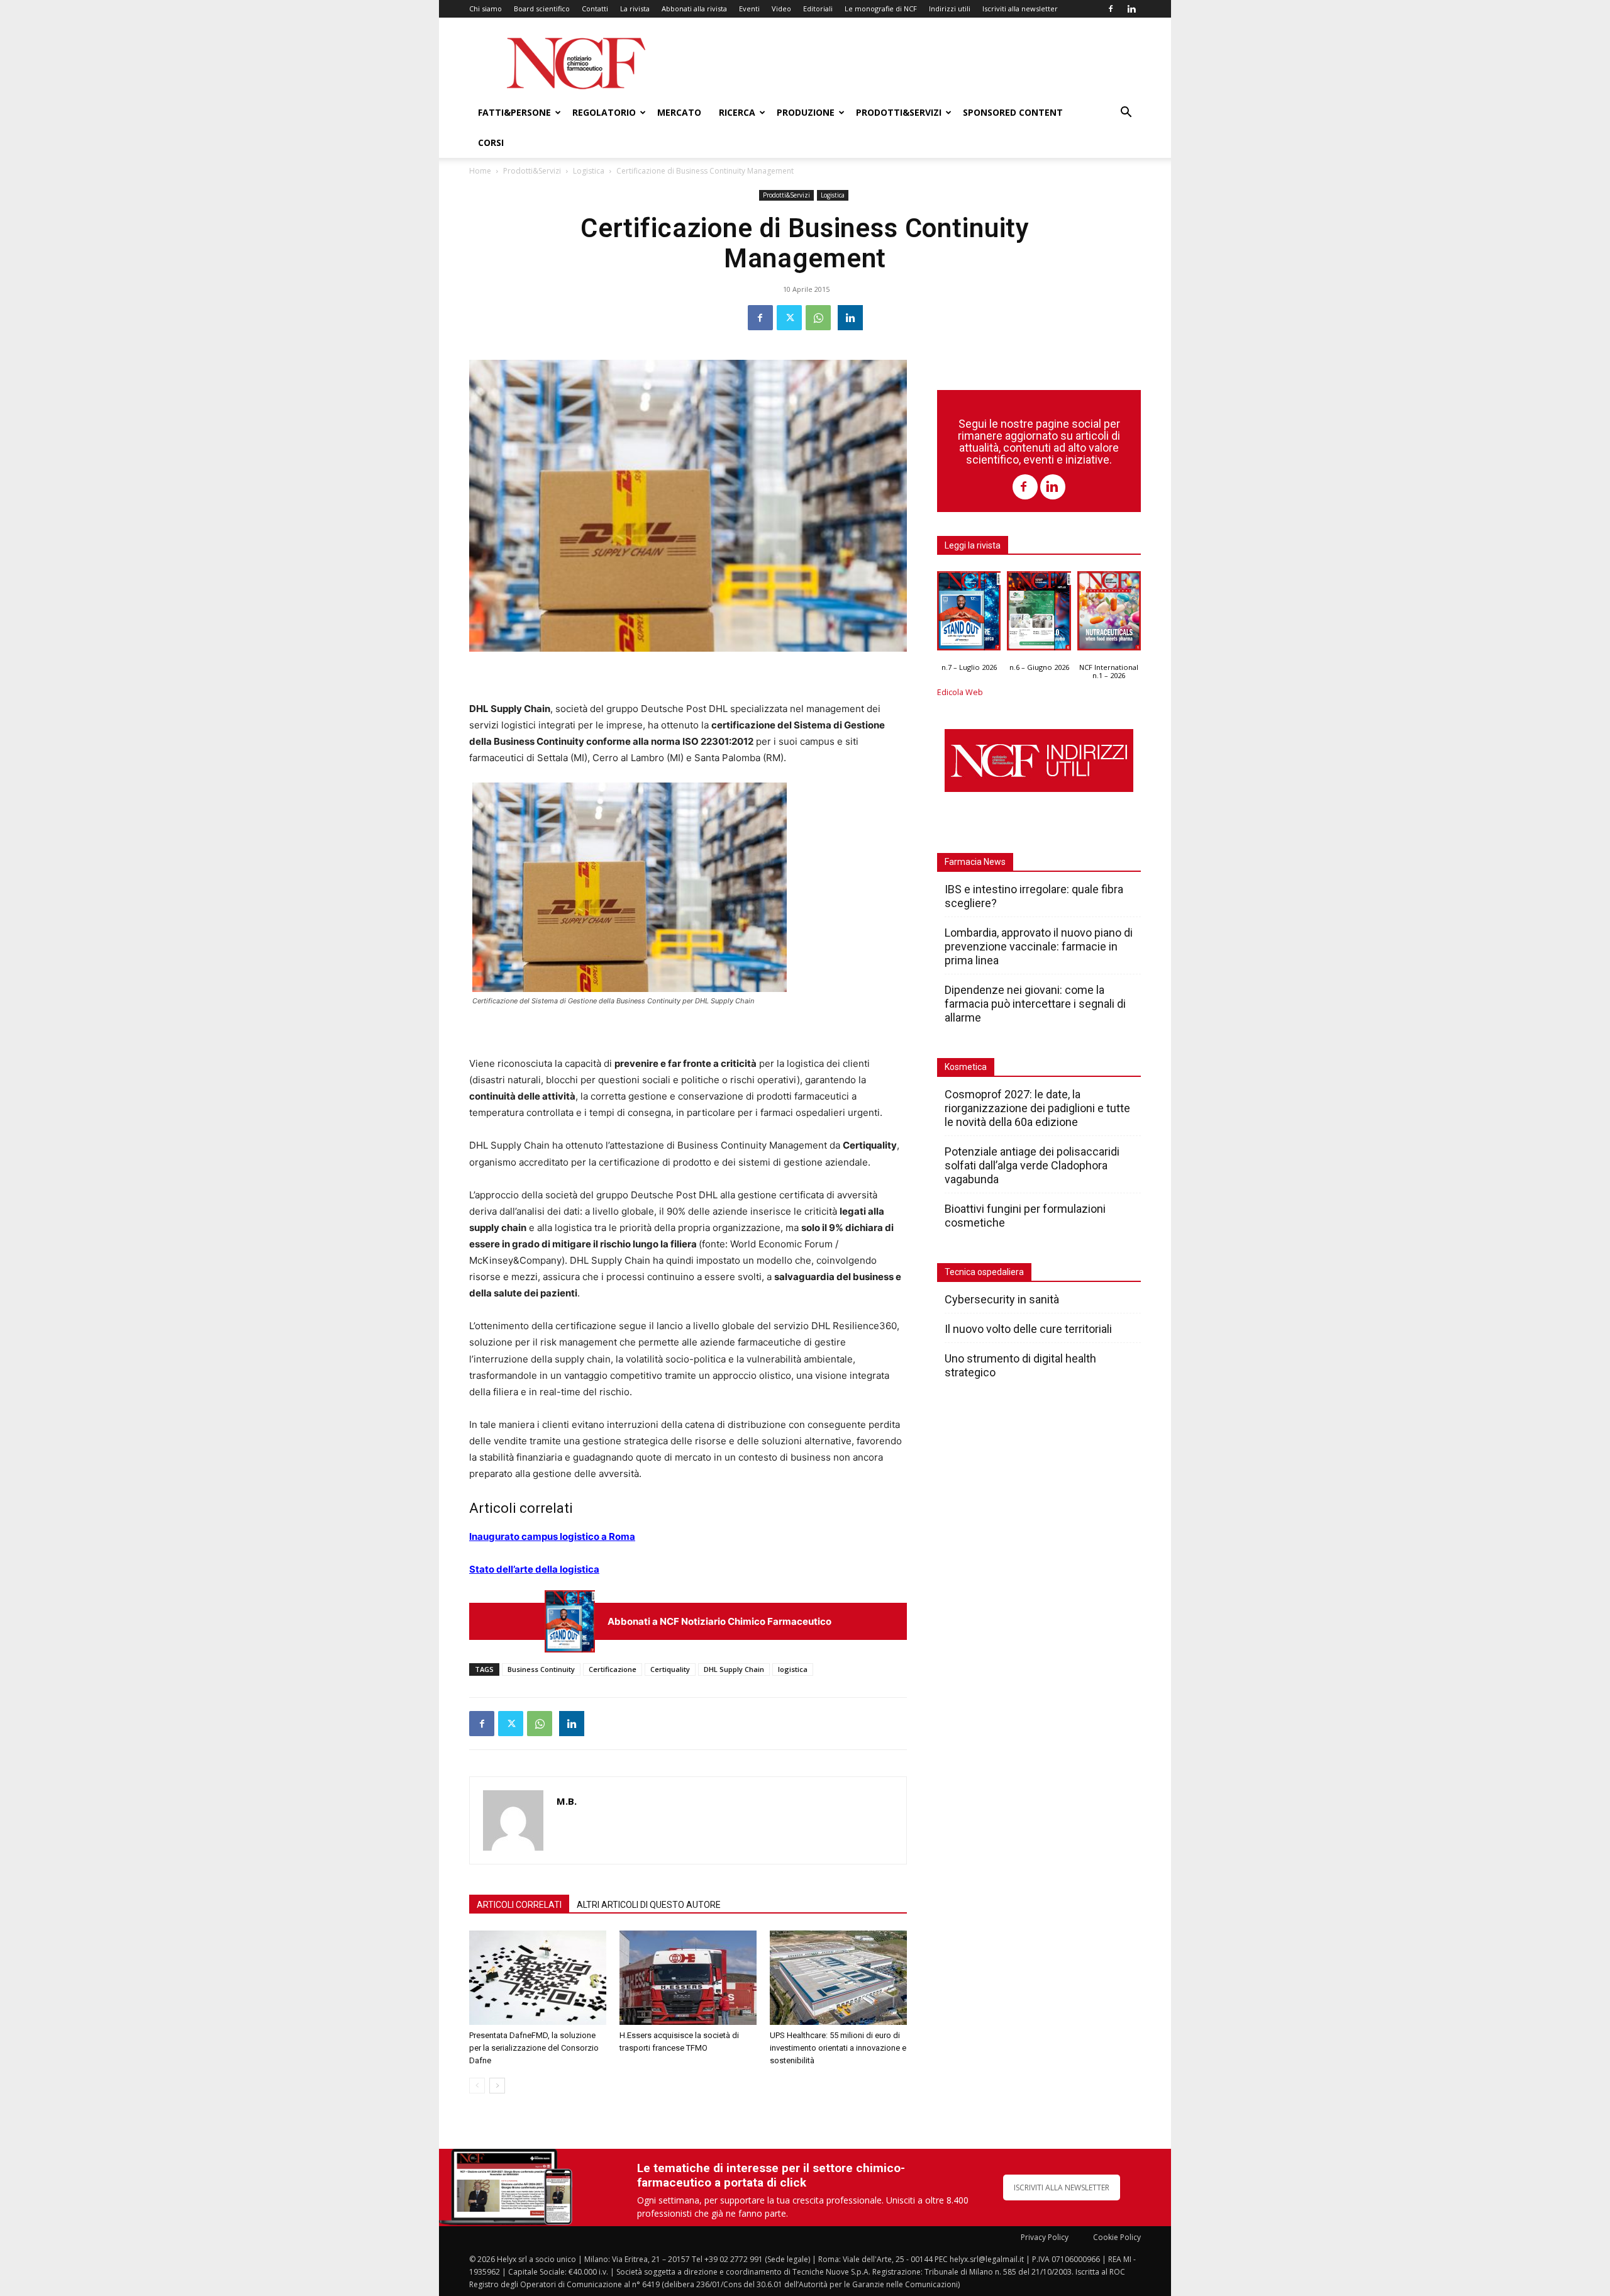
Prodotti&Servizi (899, 112)
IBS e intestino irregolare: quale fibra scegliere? (1034, 896)
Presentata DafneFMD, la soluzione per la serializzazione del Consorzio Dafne (534, 2048)
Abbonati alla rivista (694, 8)
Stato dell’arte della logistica (534, 1569)
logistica (793, 1669)
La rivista (635, 8)
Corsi (491, 142)
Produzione (806, 112)
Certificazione (613, 1669)
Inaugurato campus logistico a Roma (552, 1536)
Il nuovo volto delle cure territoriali (1030, 1329)
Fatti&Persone (514, 112)
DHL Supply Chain (734, 1669)
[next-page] (497, 2086)
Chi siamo (486, 8)
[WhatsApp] (818, 318)
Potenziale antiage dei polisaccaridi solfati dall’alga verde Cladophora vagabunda (1032, 1165)
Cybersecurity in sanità (1002, 1299)
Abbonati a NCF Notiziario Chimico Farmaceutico (719, 1621)
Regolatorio (604, 112)
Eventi (749, 8)
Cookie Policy (1117, 2237)
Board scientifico (542, 8)
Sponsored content (1013, 112)
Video (781, 8)
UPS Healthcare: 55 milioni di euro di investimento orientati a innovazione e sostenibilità (838, 2048)
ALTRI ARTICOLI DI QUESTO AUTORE (649, 1905)
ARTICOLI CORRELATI (519, 1905)
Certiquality (670, 1669)
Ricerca (737, 112)
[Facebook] (1111, 9)
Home (480, 171)
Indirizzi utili (950, 8)
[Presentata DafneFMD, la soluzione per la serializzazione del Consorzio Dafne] (538, 1978)
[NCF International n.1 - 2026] (1109, 614)
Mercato (679, 112)
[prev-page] (477, 2086)
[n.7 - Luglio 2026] (570, 1621)
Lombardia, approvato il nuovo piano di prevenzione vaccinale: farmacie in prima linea (1039, 946)
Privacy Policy (1045, 2237)
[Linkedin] (1131, 9)
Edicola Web (960, 692)
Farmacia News (975, 862)
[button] (1126, 114)
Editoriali (818, 8)
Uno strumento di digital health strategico (1020, 1365)
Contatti (595, 8)
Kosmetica (966, 1067)
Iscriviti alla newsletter (1020, 8)
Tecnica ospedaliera (984, 1272)
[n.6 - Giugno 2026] (1039, 614)
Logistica (589, 171)
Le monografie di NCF (881, 8)
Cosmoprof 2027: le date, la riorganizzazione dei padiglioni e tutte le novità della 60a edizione (1037, 1108)
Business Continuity (541, 1669)
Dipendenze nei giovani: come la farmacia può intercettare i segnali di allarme (1035, 1004)
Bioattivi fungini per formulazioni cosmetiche (1025, 1216)
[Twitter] (789, 318)
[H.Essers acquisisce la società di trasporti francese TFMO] (688, 1978)
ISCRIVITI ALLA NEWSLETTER (1062, 2187)
